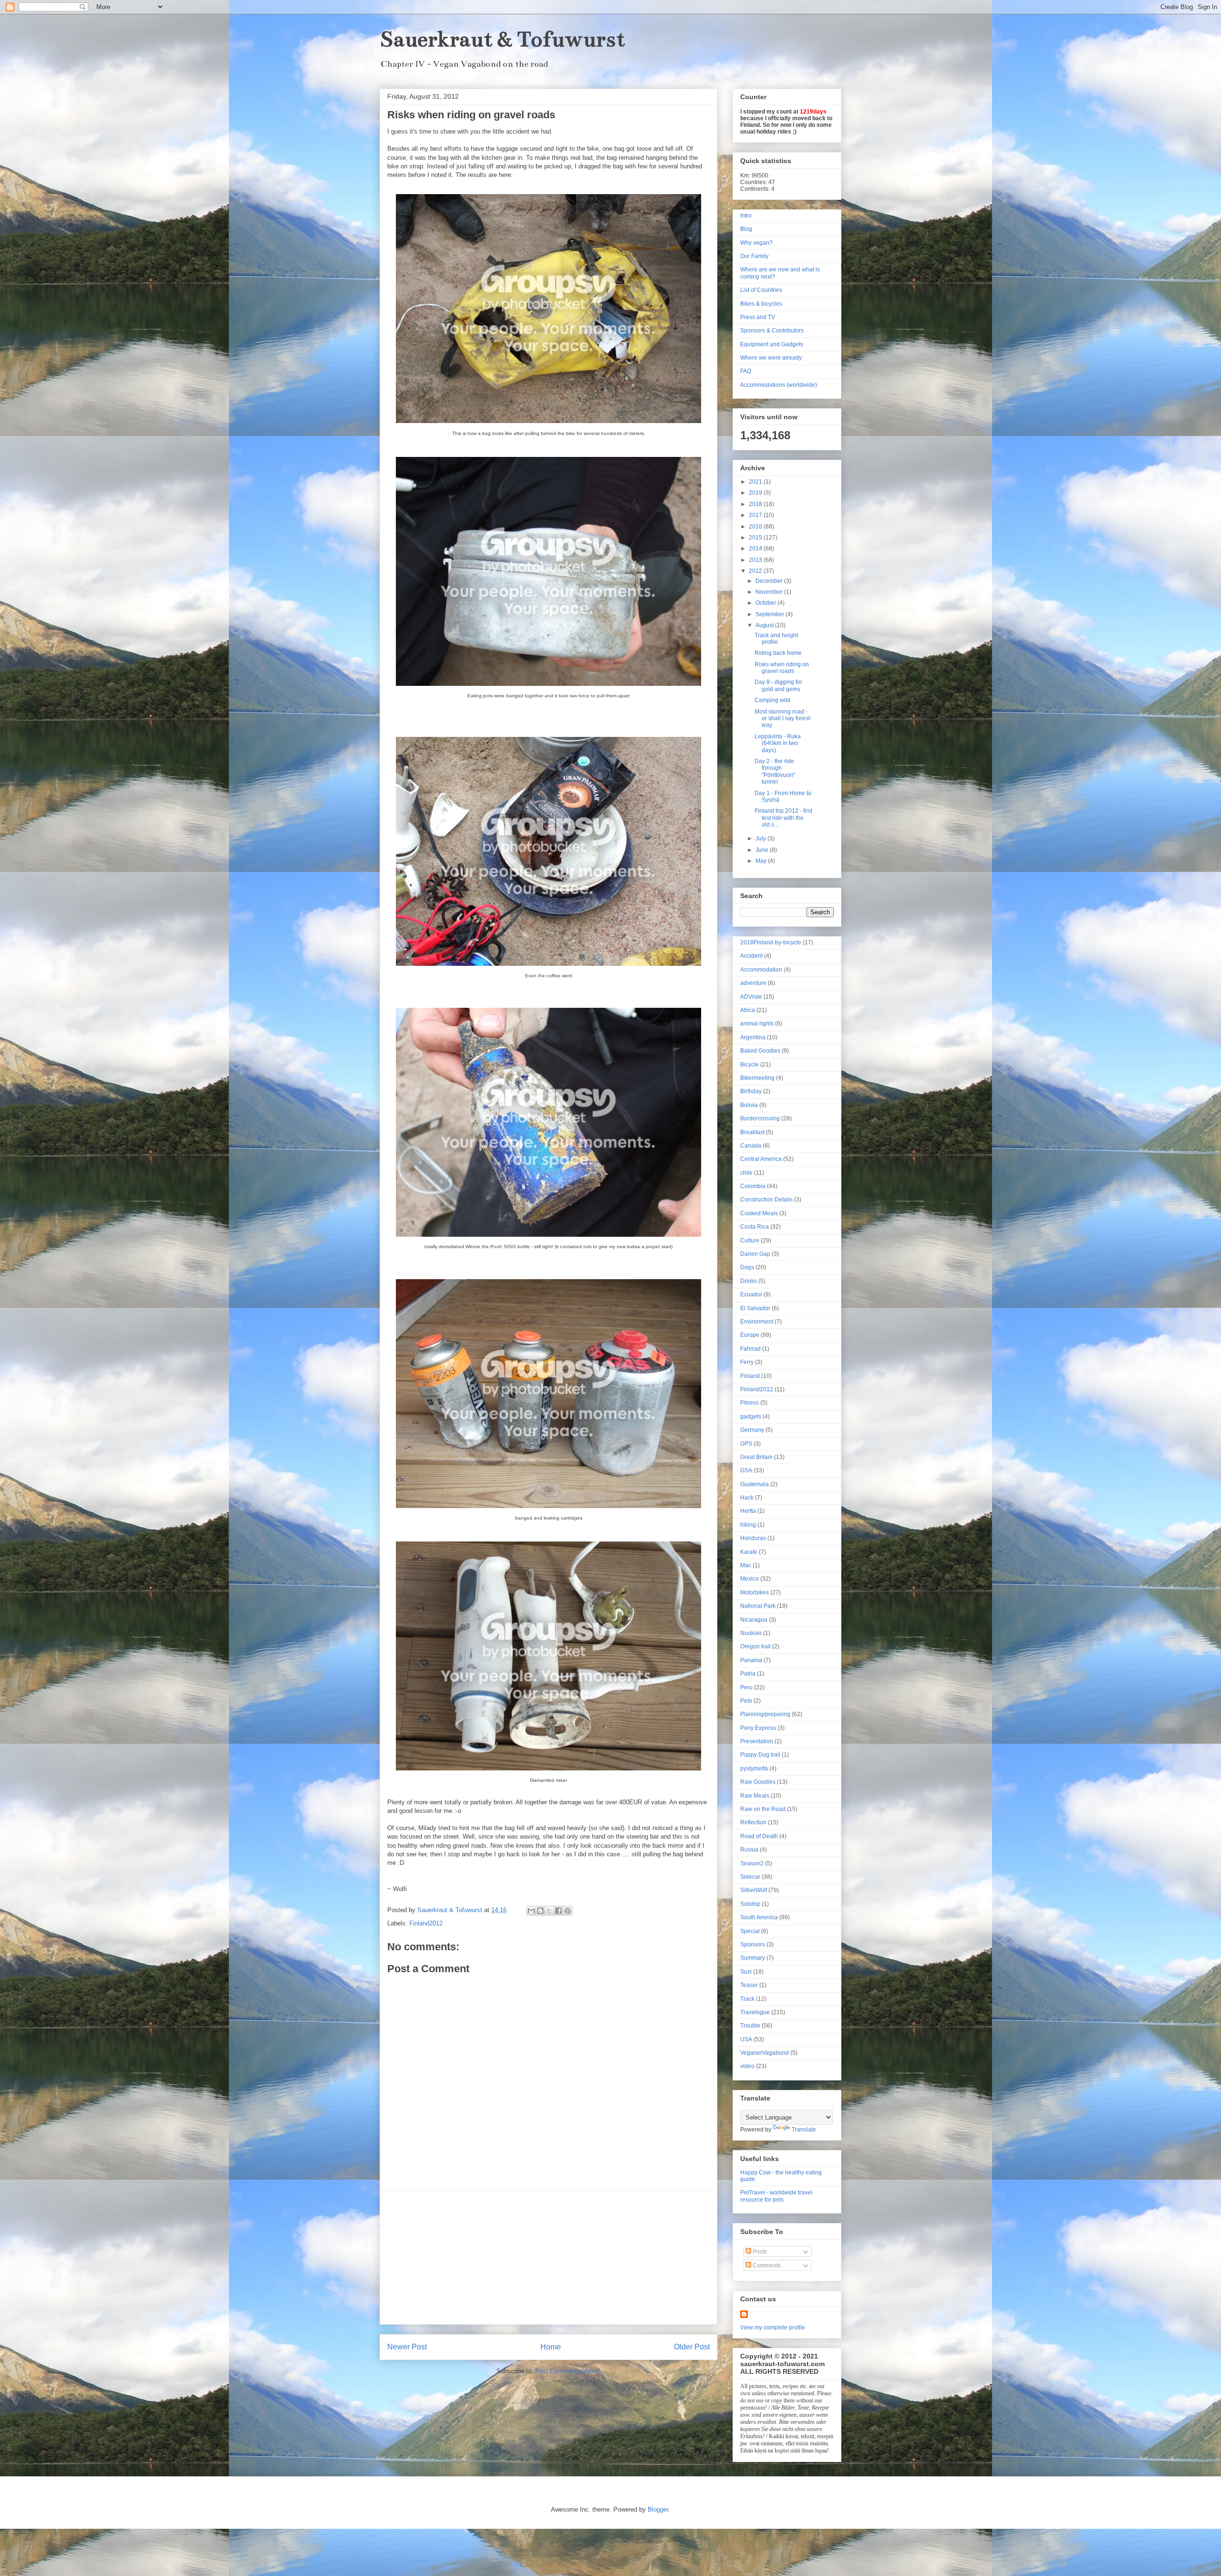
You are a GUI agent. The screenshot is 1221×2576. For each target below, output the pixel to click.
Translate (804, 2130)
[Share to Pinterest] (568, 1911)
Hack (747, 1498)
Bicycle (750, 1065)
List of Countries (761, 290)
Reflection (753, 1822)
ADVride (751, 997)
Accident (751, 956)
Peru (746, 1687)
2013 (756, 560)
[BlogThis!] (540, 1911)
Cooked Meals (759, 1213)
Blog (746, 229)
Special (750, 1931)
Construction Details (766, 1200)
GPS (746, 1444)
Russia (749, 1850)
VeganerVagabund (765, 2053)
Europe (750, 1335)
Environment (757, 1322)
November (770, 592)
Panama (751, 1660)
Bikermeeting (757, 1078)
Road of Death (759, 1836)
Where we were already (771, 358)
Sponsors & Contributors (772, 331)
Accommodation (761, 970)
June (763, 850)
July (761, 838)
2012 (756, 571)
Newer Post (407, 2347)
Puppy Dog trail (760, 1755)
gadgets (751, 1417)
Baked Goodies (760, 1051)
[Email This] (531, 1911)
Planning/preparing (765, 1714)
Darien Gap (755, 1254)
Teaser (749, 1985)
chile (746, 1173)
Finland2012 (426, 1923)
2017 (756, 515)
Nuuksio (751, 1633)
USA (746, 2039)
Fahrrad (750, 1349)
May (762, 861)
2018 (756, 504)
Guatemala (755, 1484)
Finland (750, 1376)
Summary (753, 1958)
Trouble (750, 2026)
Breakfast (752, 1132)
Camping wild (772, 700)
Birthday (751, 1091)
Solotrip (750, 1904)
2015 (756, 538)
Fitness (750, 1403)
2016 (756, 527)
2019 (756, 493)
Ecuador (751, 1294)
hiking (748, 1525)
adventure (753, 983)
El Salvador (755, 1308)
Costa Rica (755, 1227)
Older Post (692, 2347)
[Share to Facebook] (559, 1911)
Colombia (753, 1186)
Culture (750, 1241)
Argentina (753, 1037)
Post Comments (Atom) (568, 2371)
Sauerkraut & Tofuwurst (502, 39)
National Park (758, 1606)
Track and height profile (776, 639)
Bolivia (749, 1105)
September (771, 614)
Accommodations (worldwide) (779, 385)
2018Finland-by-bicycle (771, 942)
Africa (748, 1010)
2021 (756, 482)
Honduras (753, 1538)
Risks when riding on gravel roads (782, 668)
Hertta (748, 1511)
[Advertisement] (548, 2257)
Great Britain (756, 1457)
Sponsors (753, 1945)
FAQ (746, 371)
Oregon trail (755, 1646)
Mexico (750, 1579)
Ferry (747, 1362)
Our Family (754, 256)
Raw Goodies (758, 1782)
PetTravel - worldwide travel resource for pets (776, 2196)
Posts (759, 2252)
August (765, 625)
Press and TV (758, 317)
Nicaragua (754, 1620)
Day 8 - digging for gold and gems (778, 685)
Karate (749, 1552)
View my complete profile (773, 2328)
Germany (752, 1430)
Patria (748, 1674)
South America (759, 1917)
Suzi (746, 1972)
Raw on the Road (763, 1809)
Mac (746, 1565)
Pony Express (758, 1728)
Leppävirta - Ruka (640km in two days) (778, 743)
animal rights (757, 1024)
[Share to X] (549, 1911)
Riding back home (778, 653)
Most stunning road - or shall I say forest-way (783, 719)
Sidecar (750, 1877)
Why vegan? (756, 243)
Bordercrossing (760, 1118)
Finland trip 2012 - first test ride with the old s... (783, 818)
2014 (756, 548)
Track (747, 1999)
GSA (746, 1470)
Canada (751, 1146)
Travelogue (755, 2012)
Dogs (747, 1267)
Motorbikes (755, 1593)
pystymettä (754, 1769)
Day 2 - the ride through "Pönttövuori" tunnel (775, 771)
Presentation (757, 1741)
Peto (746, 1701)
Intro (746, 216)
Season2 (752, 1863)
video (747, 2066)
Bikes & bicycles (761, 304)
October (766, 603)
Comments (766, 2266)
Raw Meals (755, 1796)
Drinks (749, 1281)
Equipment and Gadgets (772, 344)
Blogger (658, 2509)
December (770, 581)
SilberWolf (754, 1890)
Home (551, 2347)
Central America (761, 1159)
